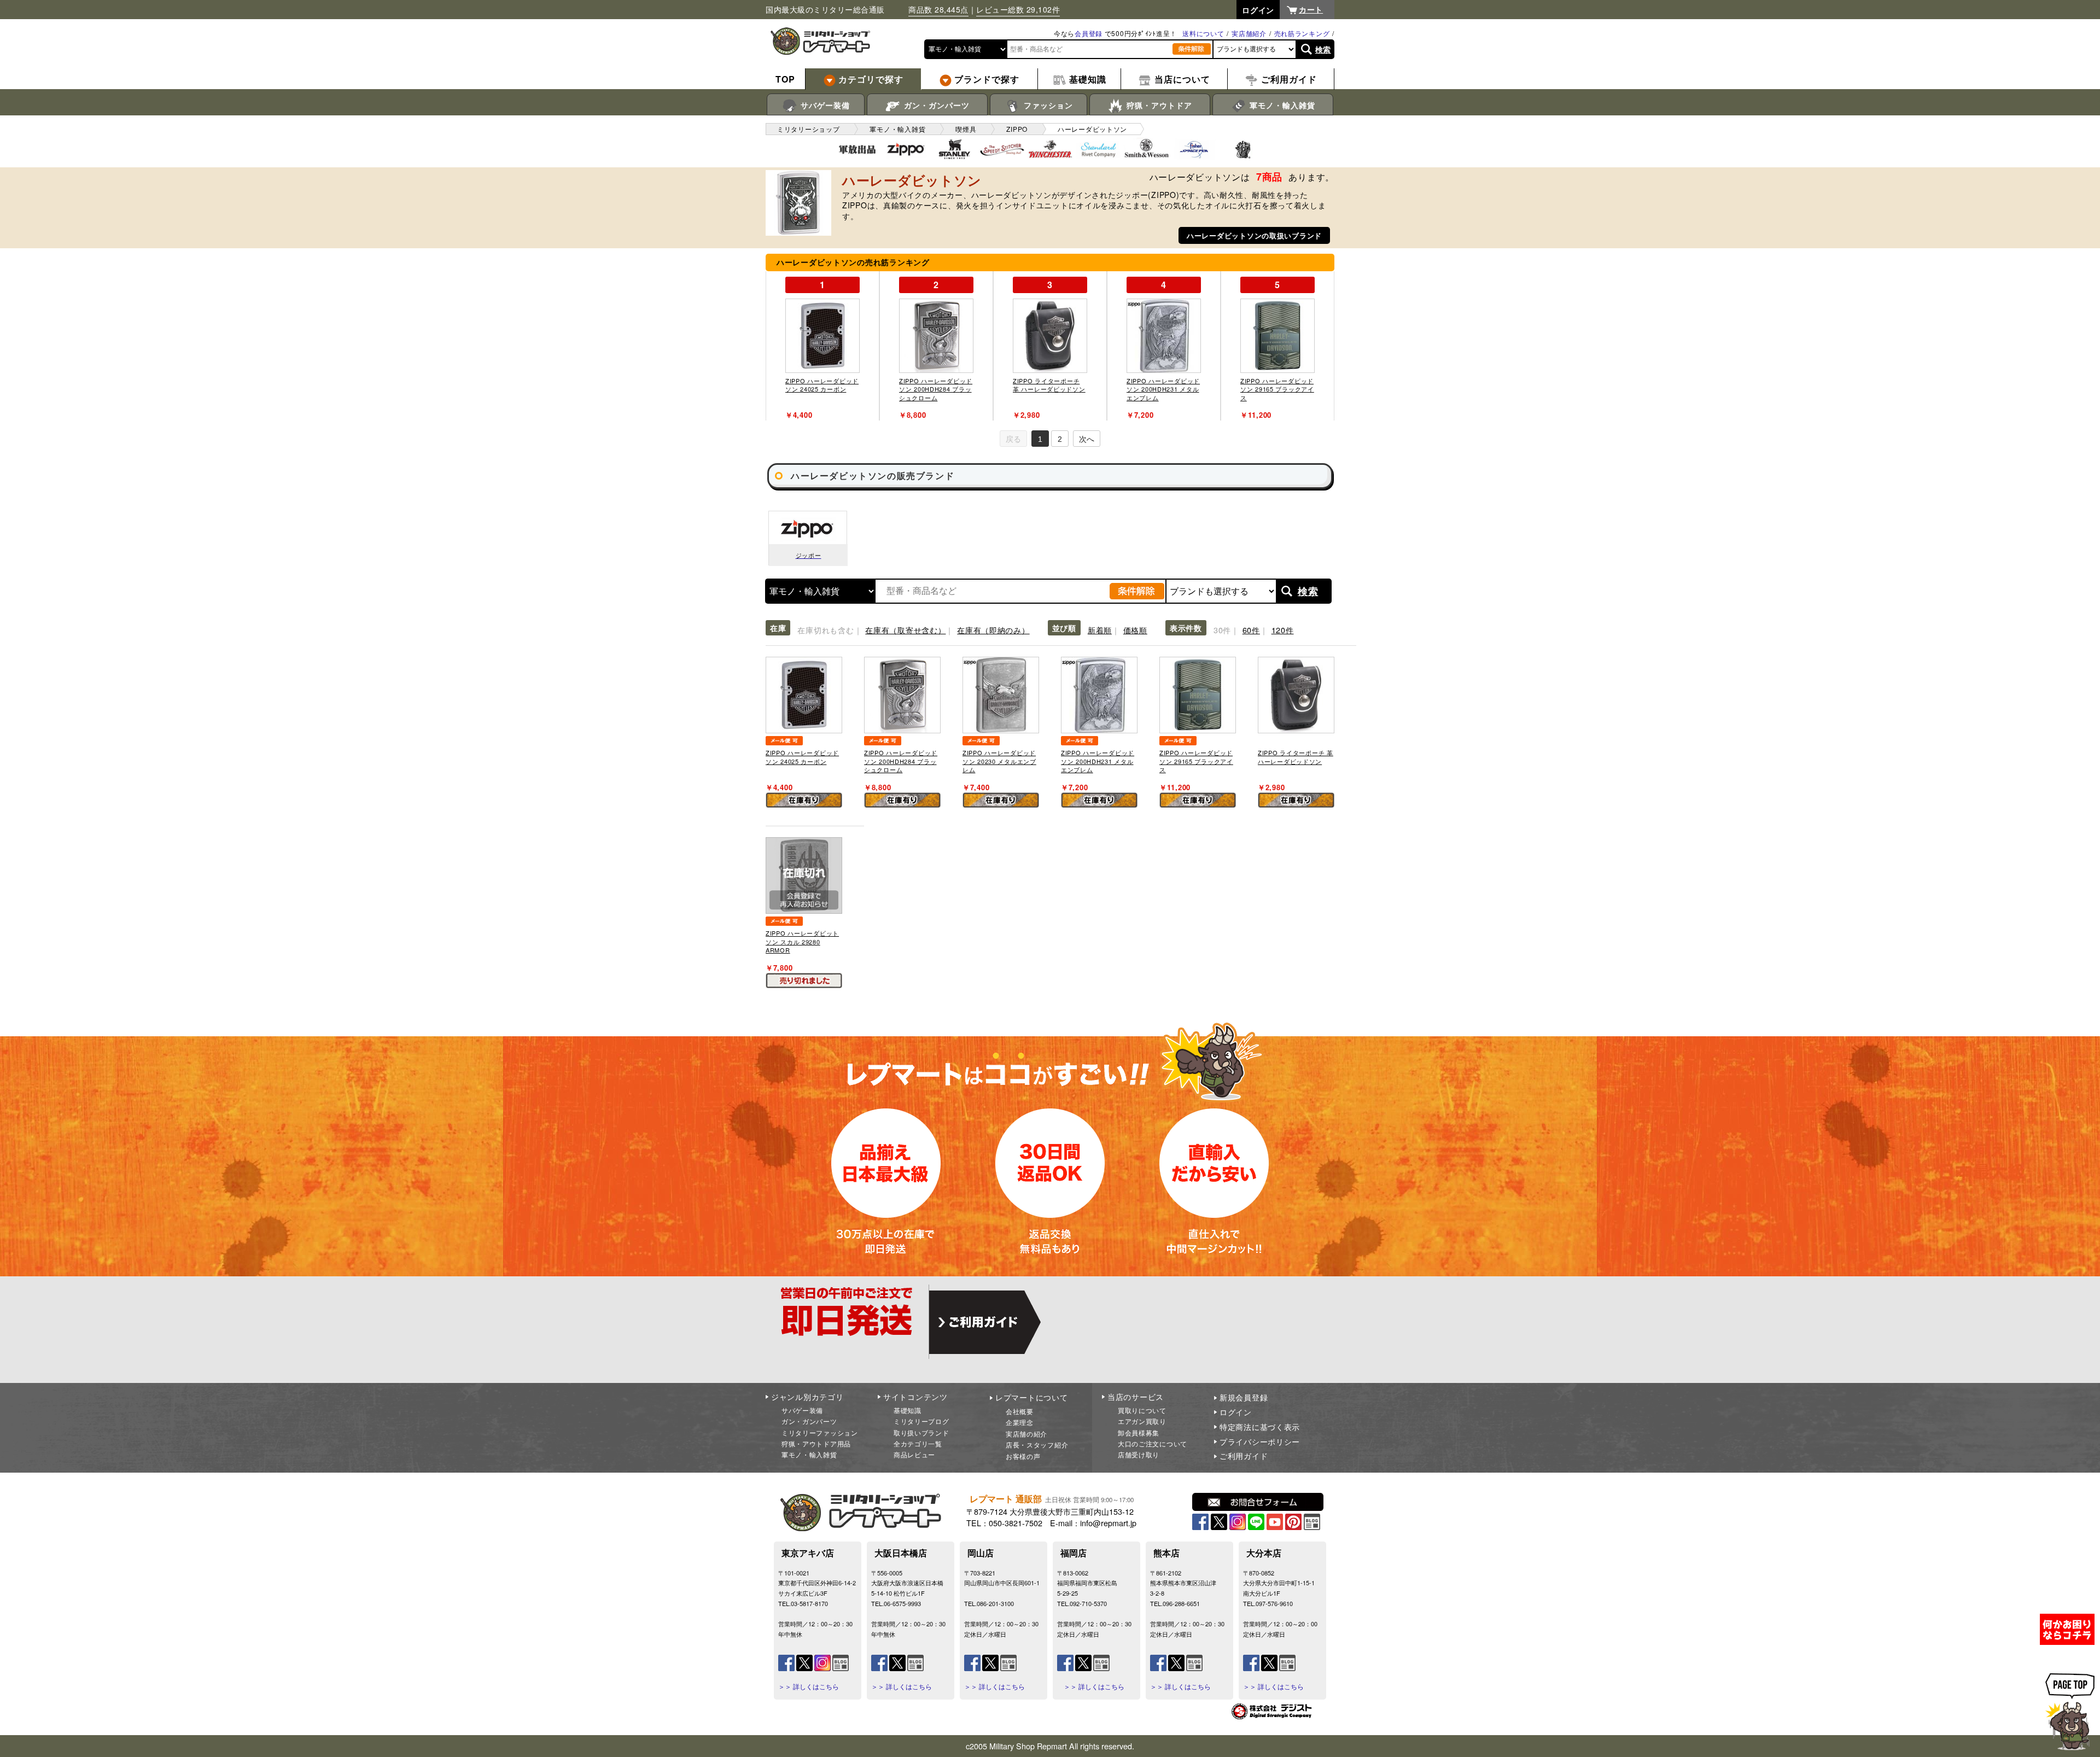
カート (1311, 9)
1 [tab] (1040, 439)
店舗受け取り (1139, 1454)
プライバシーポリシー (1260, 1441)
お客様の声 (1023, 1456)
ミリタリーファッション (820, 1432)
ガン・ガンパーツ (935, 105)
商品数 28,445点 (938, 9)
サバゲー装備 (824, 105)
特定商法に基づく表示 (1260, 1427)
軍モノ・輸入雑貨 (1281, 105)
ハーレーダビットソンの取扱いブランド (1254, 235)
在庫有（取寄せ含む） (905, 630)
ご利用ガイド (1244, 1456)
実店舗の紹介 (1026, 1434)
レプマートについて (1031, 1397)
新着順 (1100, 630)
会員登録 (1089, 33)
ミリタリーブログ (921, 1421)
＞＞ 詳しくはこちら (809, 1686)
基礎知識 (908, 1410)
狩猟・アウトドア (1158, 105)
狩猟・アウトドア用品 (816, 1443)
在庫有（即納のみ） (993, 630)
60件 (1251, 630)
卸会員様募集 (1139, 1432)
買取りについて (1142, 1410)
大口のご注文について (1153, 1443)
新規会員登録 (1244, 1397)
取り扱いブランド (921, 1432)
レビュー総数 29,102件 (1018, 9)
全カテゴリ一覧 (918, 1443)
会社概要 (1020, 1411)
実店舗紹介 (1249, 33)
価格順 (1135, 630)
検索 (1323, 49)
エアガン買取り (1142, 1421)
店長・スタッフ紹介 (1037, 1444)
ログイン (1236, 1412)
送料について (1203, 33)
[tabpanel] (822, 346)
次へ (1087, 439)
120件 (1283, 630)
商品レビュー (914, 1454)
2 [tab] (1060, 439)
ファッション (1047, 105)
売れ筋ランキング (1302, 33)
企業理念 (1020, 1422)
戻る (1013, 439)
